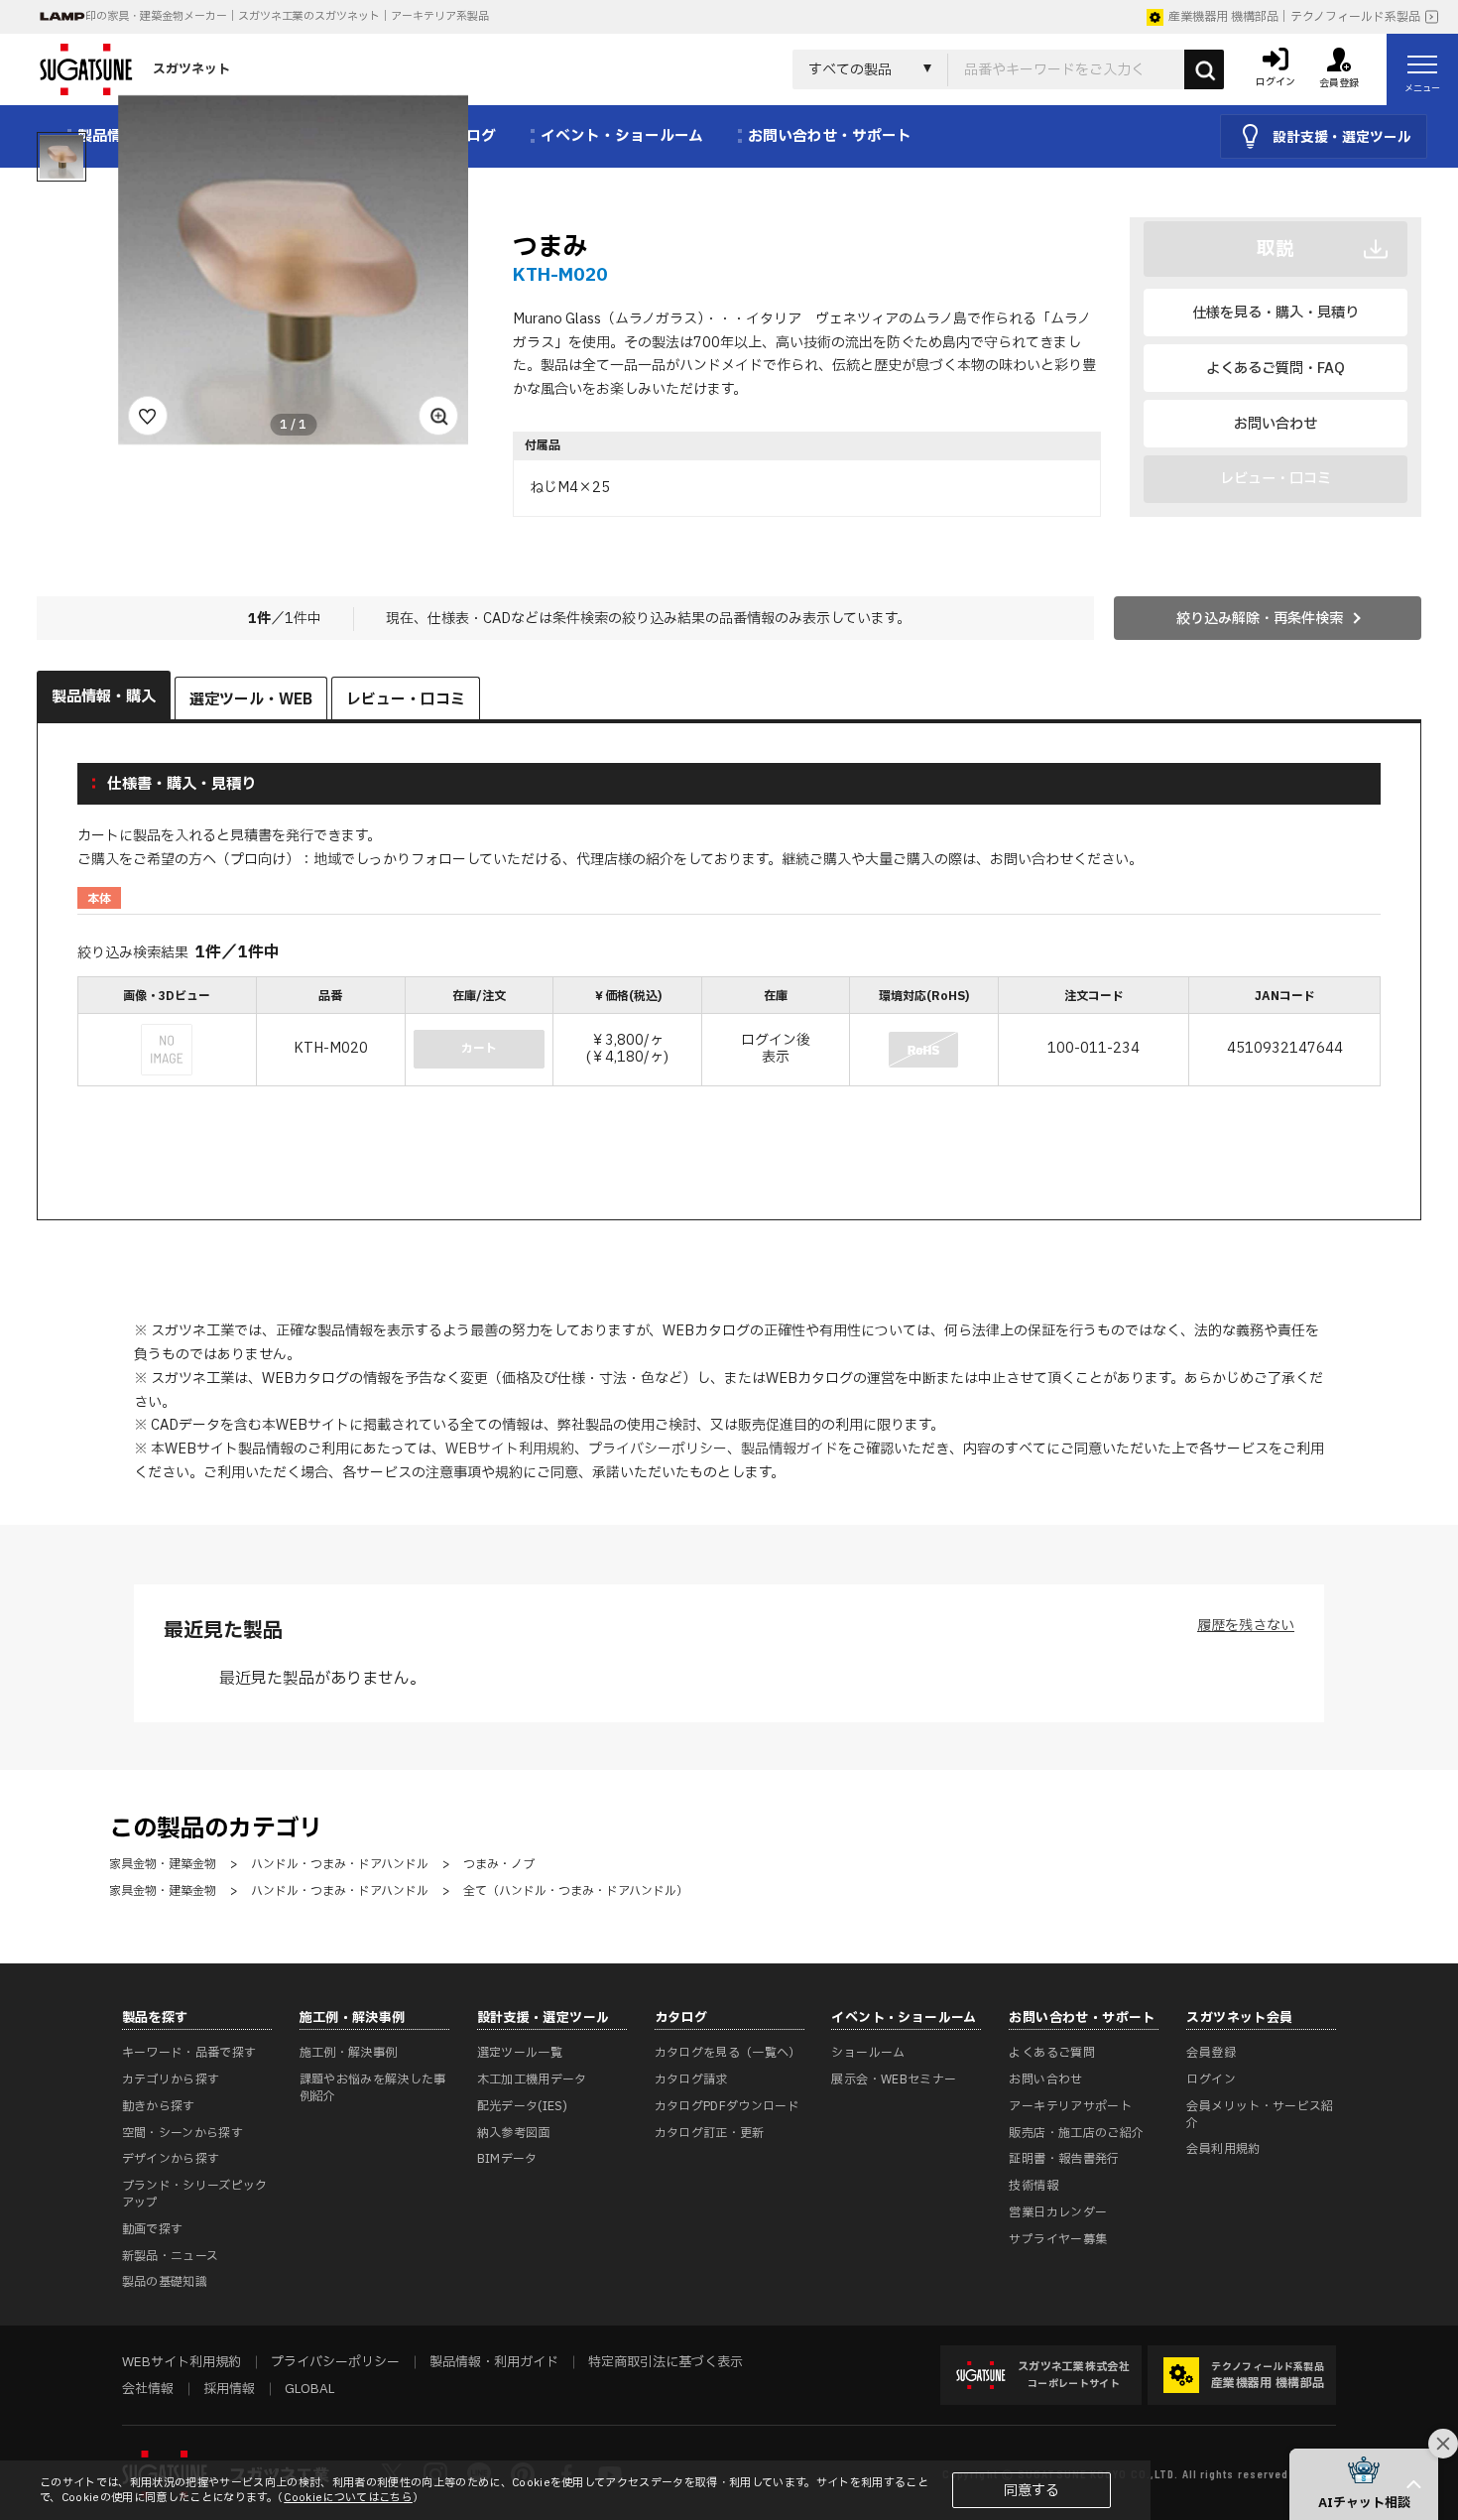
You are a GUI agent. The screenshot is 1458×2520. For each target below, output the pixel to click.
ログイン (1211, 2079)
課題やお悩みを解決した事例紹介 (373, 2088)
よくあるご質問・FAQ (1276, 369)
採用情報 (229, 2389)
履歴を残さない (1246, 1626)
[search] (1204, 69)
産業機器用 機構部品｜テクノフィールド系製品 (1294, 17)
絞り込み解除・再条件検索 (1260, 619)
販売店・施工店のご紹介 (1076, 2133)
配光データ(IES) (523, 2106)
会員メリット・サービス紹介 (1260, 2115)
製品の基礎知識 (165, 2282)
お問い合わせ (1276, 424)
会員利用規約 (1223, 2149)
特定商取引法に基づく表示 (666, 2362)
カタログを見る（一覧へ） (728, 2053)
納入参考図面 (514, 2133)
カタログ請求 (691, 2079)
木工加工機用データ (532, 2079)
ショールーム (868, 2053)
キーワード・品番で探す (189, 2053)
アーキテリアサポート (1070, 2106)
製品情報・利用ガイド (494, 2362)
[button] (1364, 2484)
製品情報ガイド (790, 1449)
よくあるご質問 (1052, 2053)
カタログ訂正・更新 (710, 2133)
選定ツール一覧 (520, 2053)
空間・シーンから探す (183, 2133)
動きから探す (159, 2106)
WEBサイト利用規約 (510, 1449)
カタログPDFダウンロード (728, 2106)
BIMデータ (507, 2159)
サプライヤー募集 (1058, 2239)
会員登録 (1211, 2053)
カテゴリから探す (171, 2079)
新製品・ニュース (171, 2256)
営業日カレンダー (1058, 2212)
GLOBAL (309, 2389)
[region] (729, 1033)
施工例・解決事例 (349, 2053)
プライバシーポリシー (658, 1449)
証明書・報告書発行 (1064, 2159)
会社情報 (148, 2389)
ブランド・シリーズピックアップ (195, 2194)
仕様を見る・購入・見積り (1276, 313)
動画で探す (153, 2229)
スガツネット (191, 69)
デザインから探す (171, 2159)
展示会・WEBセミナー (894, 2079)
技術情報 (1033, 2186)
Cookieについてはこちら (348, 2498)
